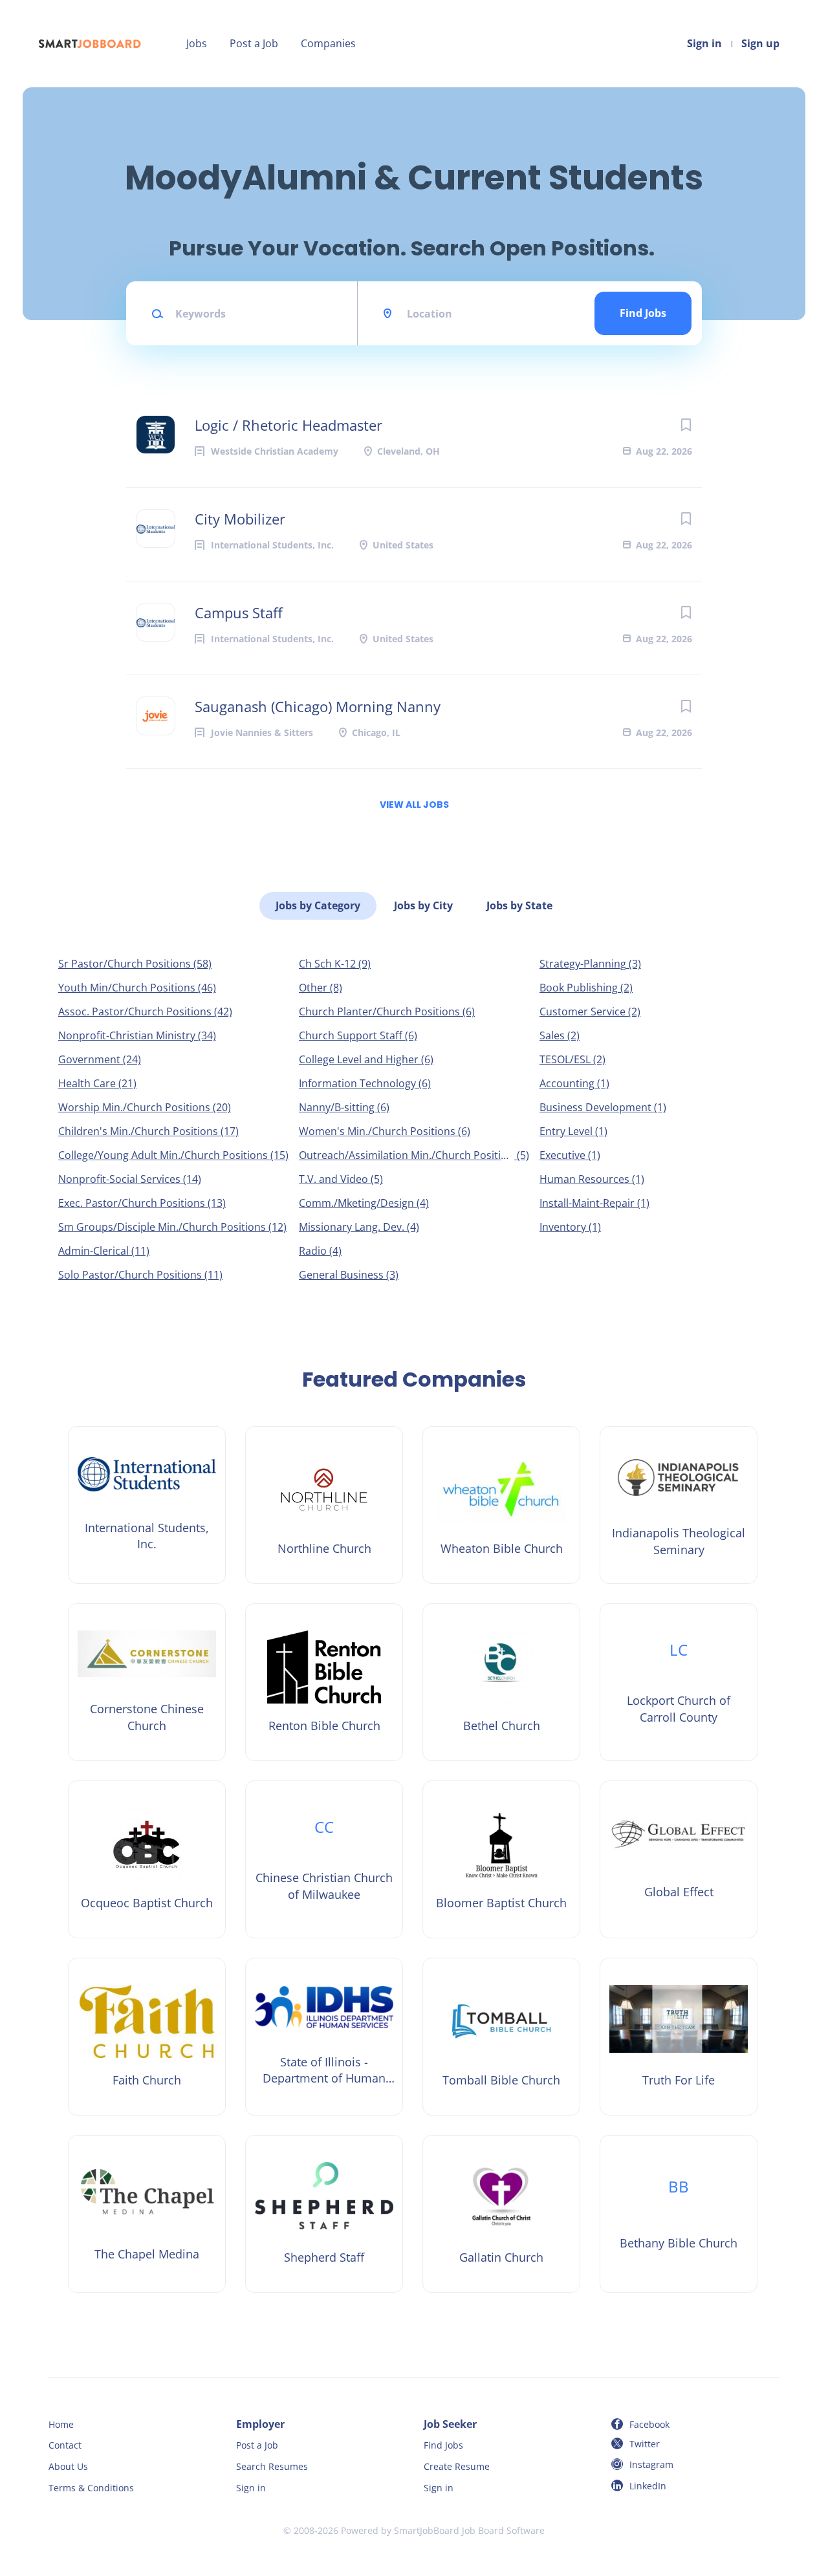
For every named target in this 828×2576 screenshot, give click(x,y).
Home (61, 2424)
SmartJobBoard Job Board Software (469, 2530)
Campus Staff (239, 612)
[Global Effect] (679, 1859)
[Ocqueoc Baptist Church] (147, 1859)
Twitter (645, 2444)
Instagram (651, 2464)
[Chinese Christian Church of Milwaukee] (324, 1859)
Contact (65, 2445)
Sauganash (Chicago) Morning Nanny (318, 706)
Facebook (649, 2424)
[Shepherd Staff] (324, 2214)
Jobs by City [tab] (423, 905)
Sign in (704, 43)
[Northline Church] (324, 1505)
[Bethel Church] (501, 1682)
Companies (328, 43)
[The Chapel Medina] (147, 2214)
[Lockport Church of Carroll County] (679, 1682)
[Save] (686, 425)
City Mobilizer (240, 519)
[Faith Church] (147, 2037)
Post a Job (254, 43)
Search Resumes (272, 2466)
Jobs (197, 43)
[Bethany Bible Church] (679, 2214)
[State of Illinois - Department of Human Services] (324, 2037)
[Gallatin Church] (501, 2214)
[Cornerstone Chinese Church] (147, 1682)
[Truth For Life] (679, 2037)
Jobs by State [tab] (519, 905)
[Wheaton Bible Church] (501, 1505)
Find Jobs (643, 313)
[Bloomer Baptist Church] (501, 1859)
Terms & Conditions (91, 2488)
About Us (68, 2466)
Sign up (760, 43)
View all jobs (414, 805)
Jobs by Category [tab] (318, 905)
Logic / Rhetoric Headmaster (289, 425)
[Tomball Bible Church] (501, 2037)
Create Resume (457, 2466)
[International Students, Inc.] (147, 1505)
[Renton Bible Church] (324, 1682)
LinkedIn (648, 2486)
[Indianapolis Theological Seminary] (679, 1505)
